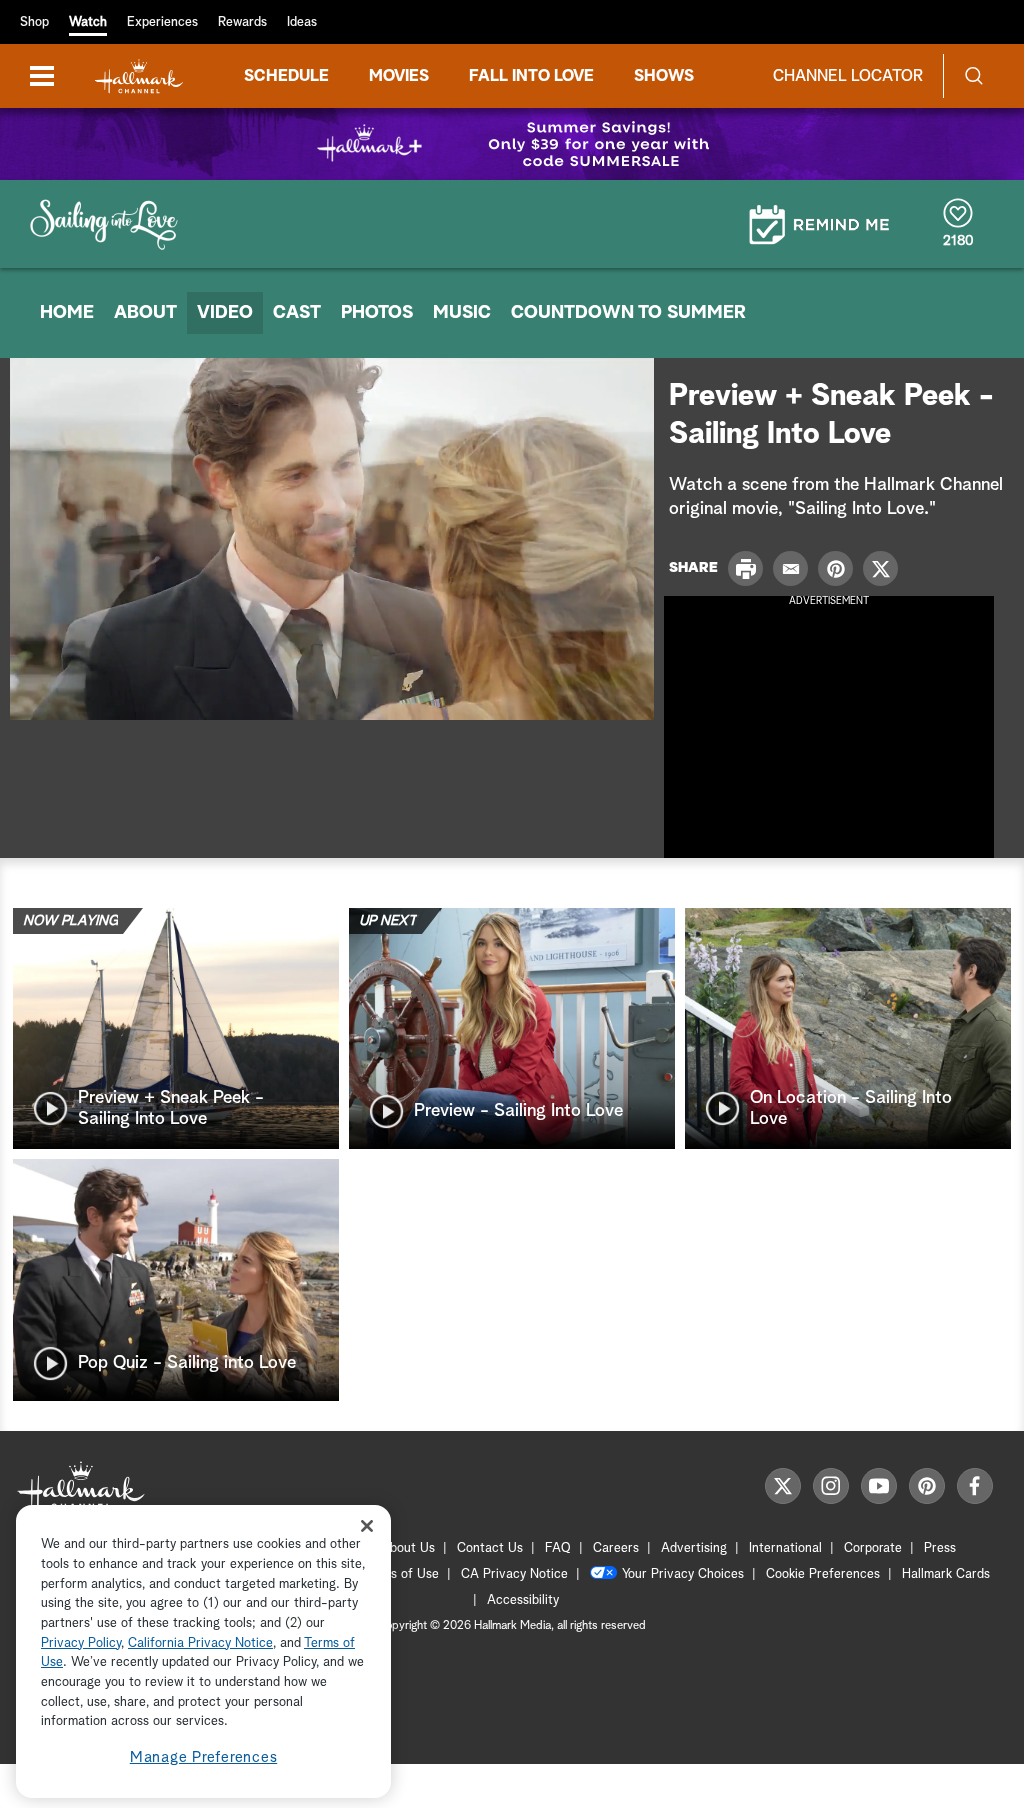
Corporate (873, 1548)
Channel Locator (848, 76)
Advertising (694, 1548)
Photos (377, 313)
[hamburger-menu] (42, 76)
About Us (408, 1548)
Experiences (162, 22)
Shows (664, 76)
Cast (297, 313)
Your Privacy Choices (683, 1574)
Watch (88, 22)
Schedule (286, 76)
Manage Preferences (204, 1757)
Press (940, 1548)
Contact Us (490, 1548)
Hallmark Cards (946, 1574)
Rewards (242, 22)
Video (225, 313)
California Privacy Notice (200, 1643)
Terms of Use (400, 1574)
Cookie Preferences (823, 1574)
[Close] (367, 1525)
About (145, 313)
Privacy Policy (81, 1643)
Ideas (302, 22)
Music (462, 313)
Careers (616, 1548)
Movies (399, 76)
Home (67, 313)
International (785, 1548)
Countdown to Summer (628, 313)
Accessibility (523, 1600)
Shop (34, 22)
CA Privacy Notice (514, 1574)
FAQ (558, 1548)
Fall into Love (531, 76)
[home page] (139, 76)
